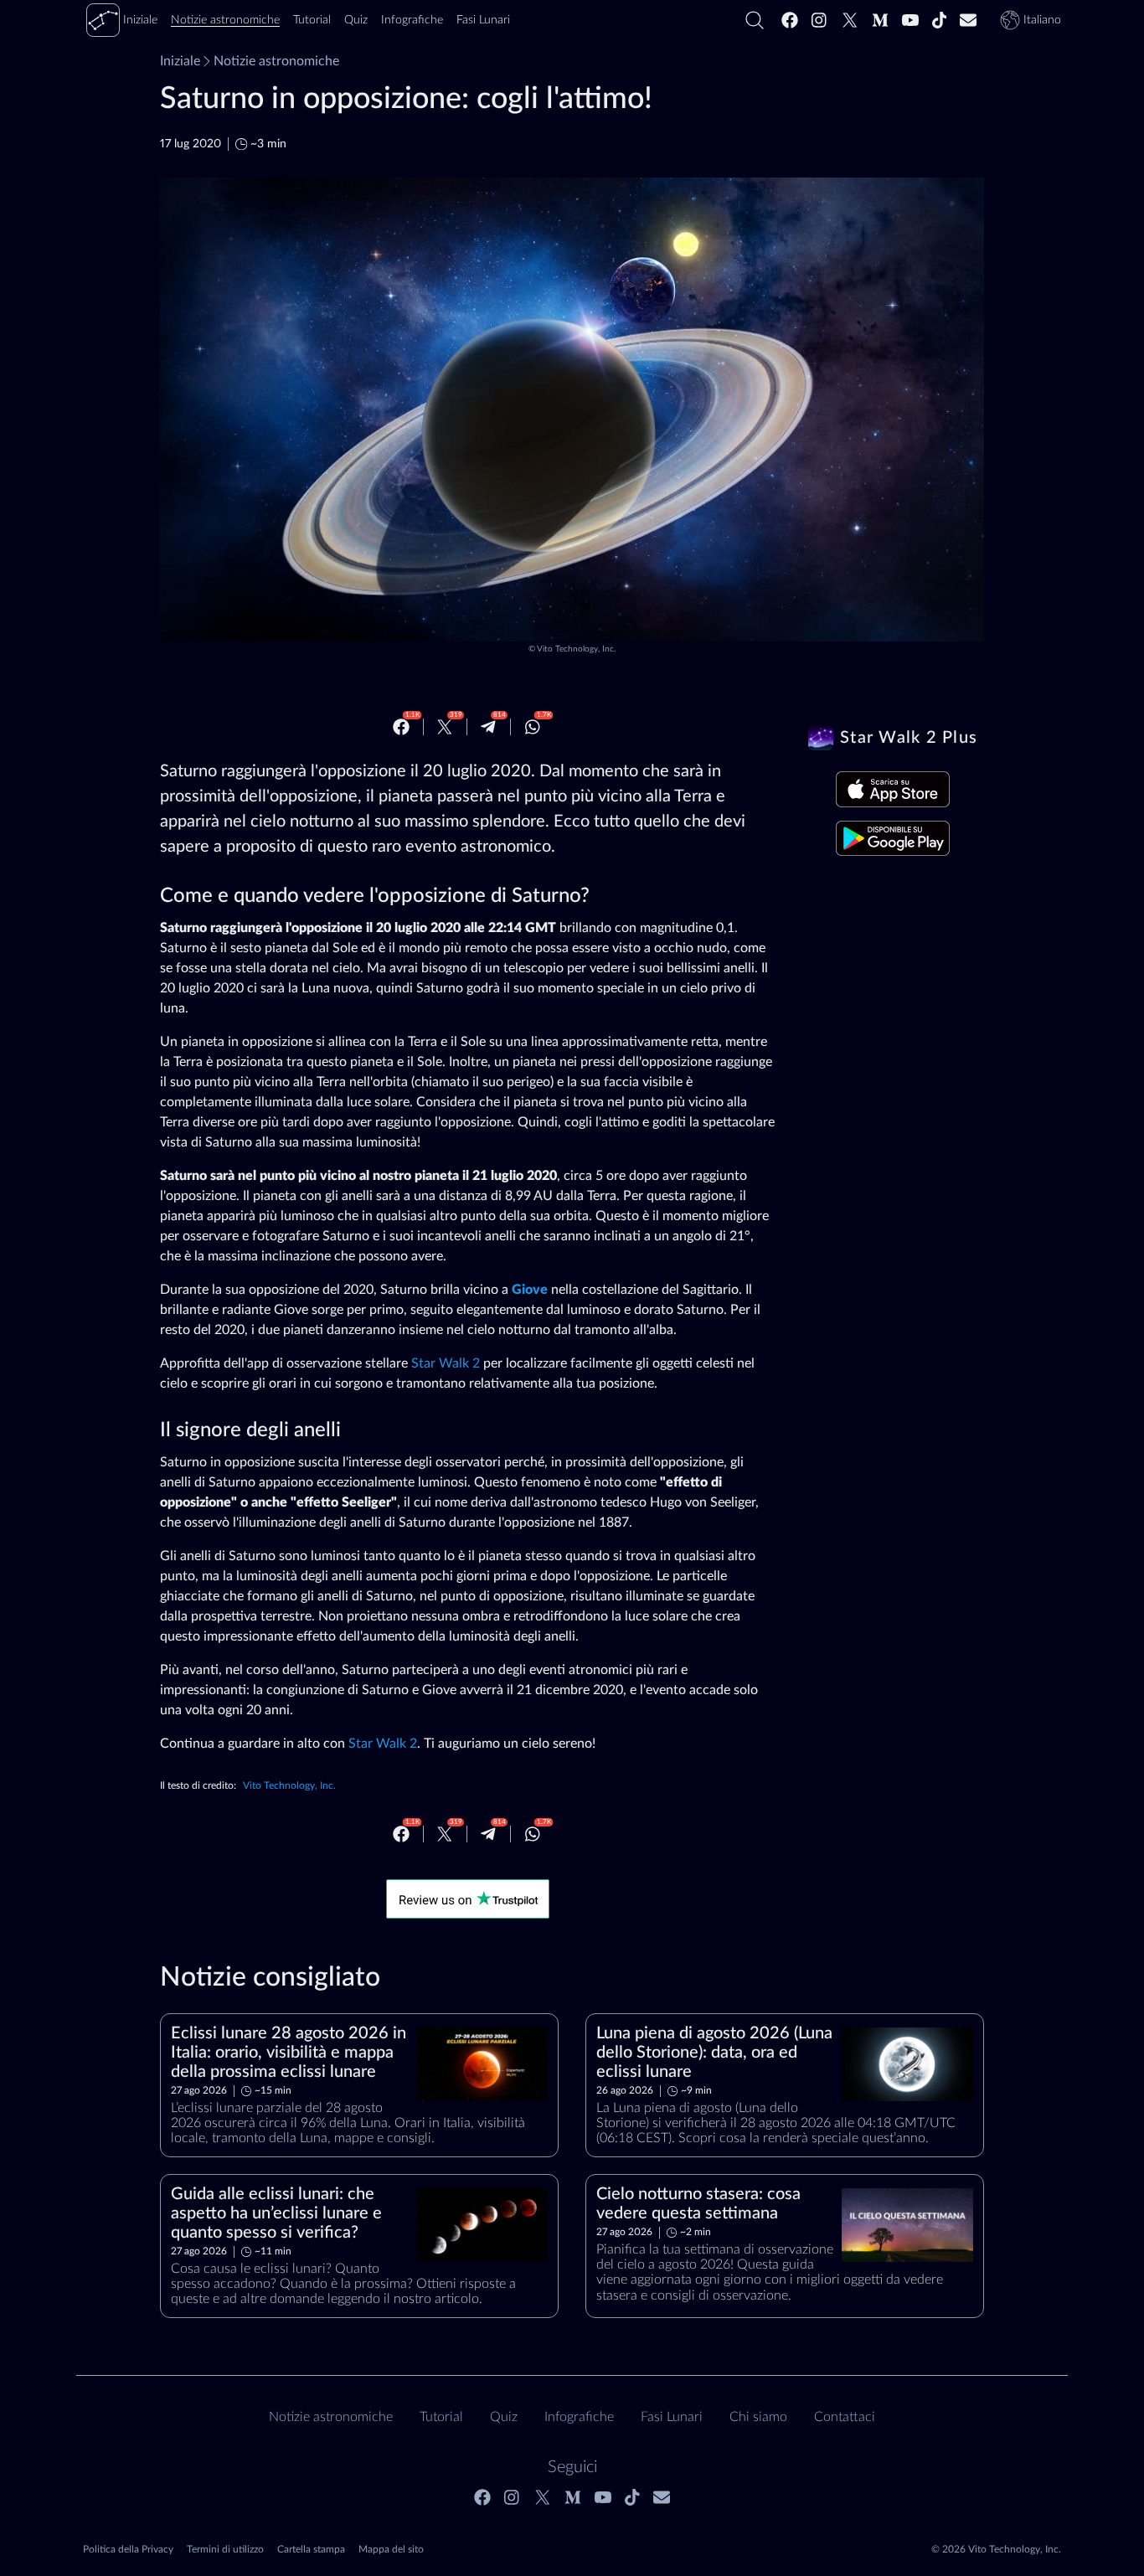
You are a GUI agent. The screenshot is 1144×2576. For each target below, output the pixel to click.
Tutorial (441, 2417)
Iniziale (180, 61)
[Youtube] (910, 20)
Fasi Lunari (672, 2417)
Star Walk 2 (446, 1363)
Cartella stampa (311, 2549)
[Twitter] (850, 20)
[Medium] (880, 20)
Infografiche (579, 2417)
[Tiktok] (940, 20)
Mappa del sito (391, 2549)
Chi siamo (758, 2417)
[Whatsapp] (533, 727)
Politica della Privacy (128, 2549)
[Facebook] (790, 20)
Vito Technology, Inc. (576, 649)
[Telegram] (488, 727)
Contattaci (845, 2417)
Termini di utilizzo (225, 2549)
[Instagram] (820, 20)
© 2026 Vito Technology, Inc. (996, 2549)
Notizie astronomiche (276, 61)
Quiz (504, 2417)
